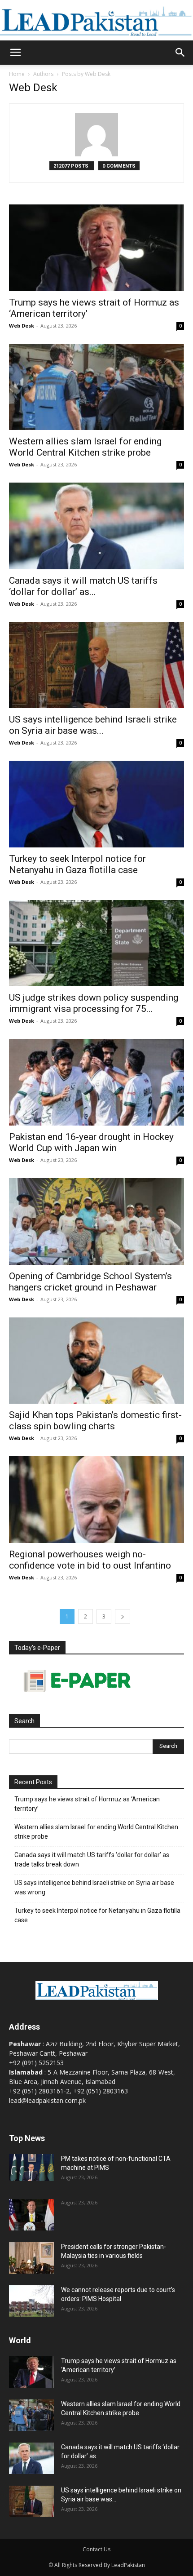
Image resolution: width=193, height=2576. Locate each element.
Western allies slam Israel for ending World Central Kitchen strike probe (85, 447)
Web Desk (22, 326)
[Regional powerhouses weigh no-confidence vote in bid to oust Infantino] (96, 1500)
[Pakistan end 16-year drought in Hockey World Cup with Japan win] (96, 1082)
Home (17, 74)
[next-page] (123, 1616)
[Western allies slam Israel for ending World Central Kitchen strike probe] (96, 387)
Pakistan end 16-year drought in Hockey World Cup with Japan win (91, 1142)
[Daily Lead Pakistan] (96, 21)
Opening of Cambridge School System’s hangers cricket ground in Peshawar (90, 1282)
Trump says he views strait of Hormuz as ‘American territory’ (87, 1804)
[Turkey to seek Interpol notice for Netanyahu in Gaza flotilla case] (96, 804)
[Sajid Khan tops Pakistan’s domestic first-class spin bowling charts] (96, 1361)
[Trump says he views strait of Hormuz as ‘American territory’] (96, 248)
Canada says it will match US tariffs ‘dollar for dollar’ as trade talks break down (92, 1860)
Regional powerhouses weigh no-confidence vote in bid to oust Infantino (90, 1560)
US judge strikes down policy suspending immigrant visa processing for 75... (94, 1003)
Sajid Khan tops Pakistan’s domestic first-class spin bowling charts (95, 1421)
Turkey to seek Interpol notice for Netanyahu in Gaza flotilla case (77, 864)
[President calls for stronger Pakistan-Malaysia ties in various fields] (31, 2258)
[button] (15, 53)
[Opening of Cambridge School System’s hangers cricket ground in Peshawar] (96, 1221)
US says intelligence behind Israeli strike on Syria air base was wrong (94, 1887)
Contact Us (96, 2549)
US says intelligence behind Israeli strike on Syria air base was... (93, 725)
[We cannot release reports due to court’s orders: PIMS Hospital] (31, 2301)
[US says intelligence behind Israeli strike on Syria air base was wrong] (96, 665)
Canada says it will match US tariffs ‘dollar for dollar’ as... (83, 586)
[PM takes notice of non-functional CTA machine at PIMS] (31, 2168)
